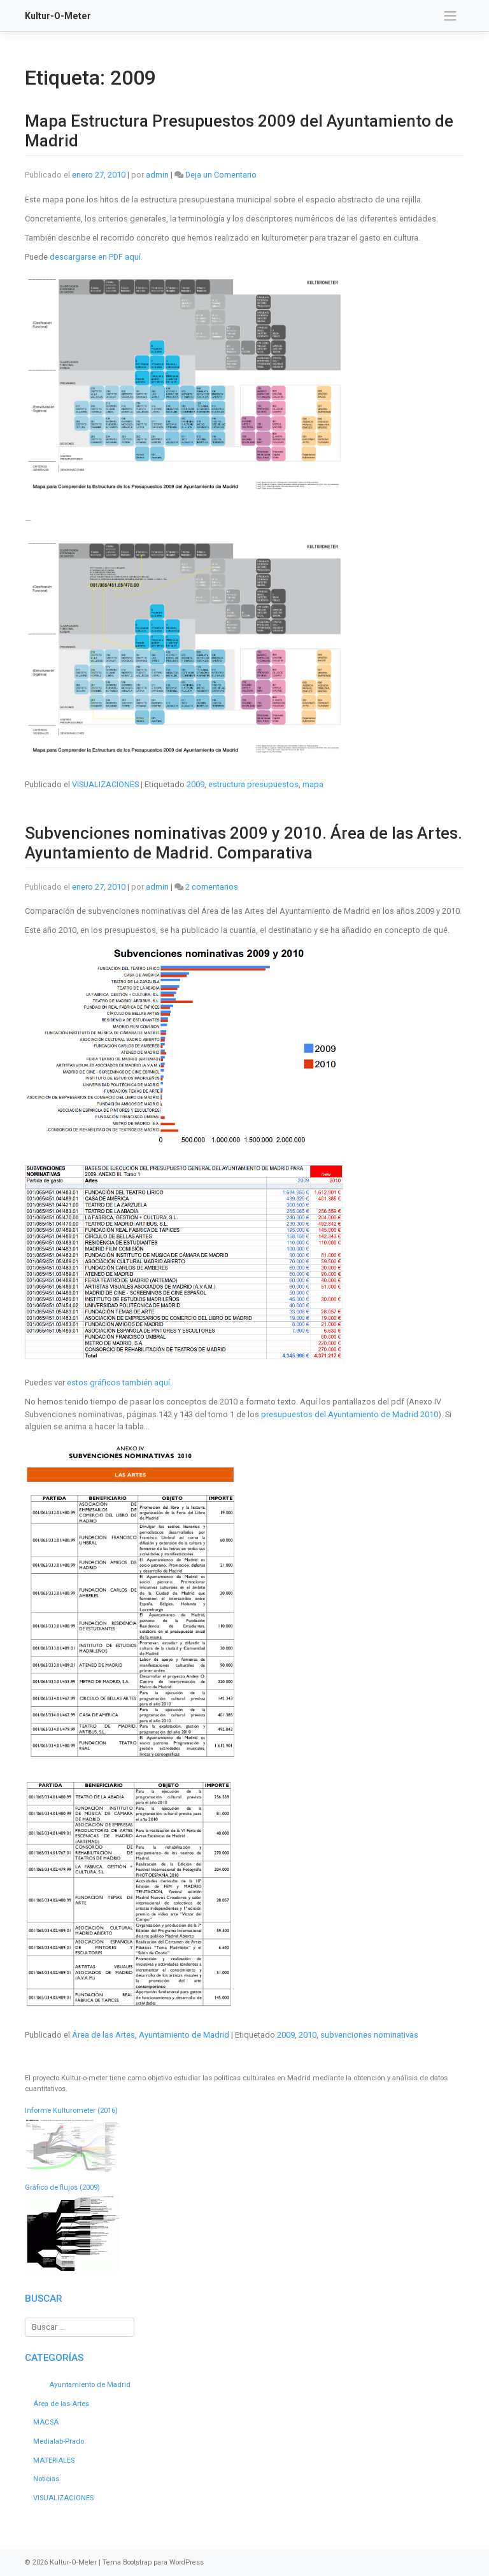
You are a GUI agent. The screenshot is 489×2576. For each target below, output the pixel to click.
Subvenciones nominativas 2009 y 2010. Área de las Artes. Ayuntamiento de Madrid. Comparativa (244, 843)
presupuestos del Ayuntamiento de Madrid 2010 (350, 1414)
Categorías (54, 2358)
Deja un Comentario (221, 175)
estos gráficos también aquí (118, 1382)
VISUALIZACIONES (105, 784)
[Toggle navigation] (450, 16)
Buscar (44, 2299)
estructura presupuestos (253, 784)
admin (157, 175)
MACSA (46, 2422)
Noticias (46, 2479)
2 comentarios (212, 887)
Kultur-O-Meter (58, 16)
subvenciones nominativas (369, 2035)
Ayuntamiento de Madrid (184, 2035)
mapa (313, 784)
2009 (195, 784)
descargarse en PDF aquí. (96, 257)
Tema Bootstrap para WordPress (153, 2562)
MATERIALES (54, 2460)
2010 (308, 2035)
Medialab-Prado (59, 2441)
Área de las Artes (103, 2035)
